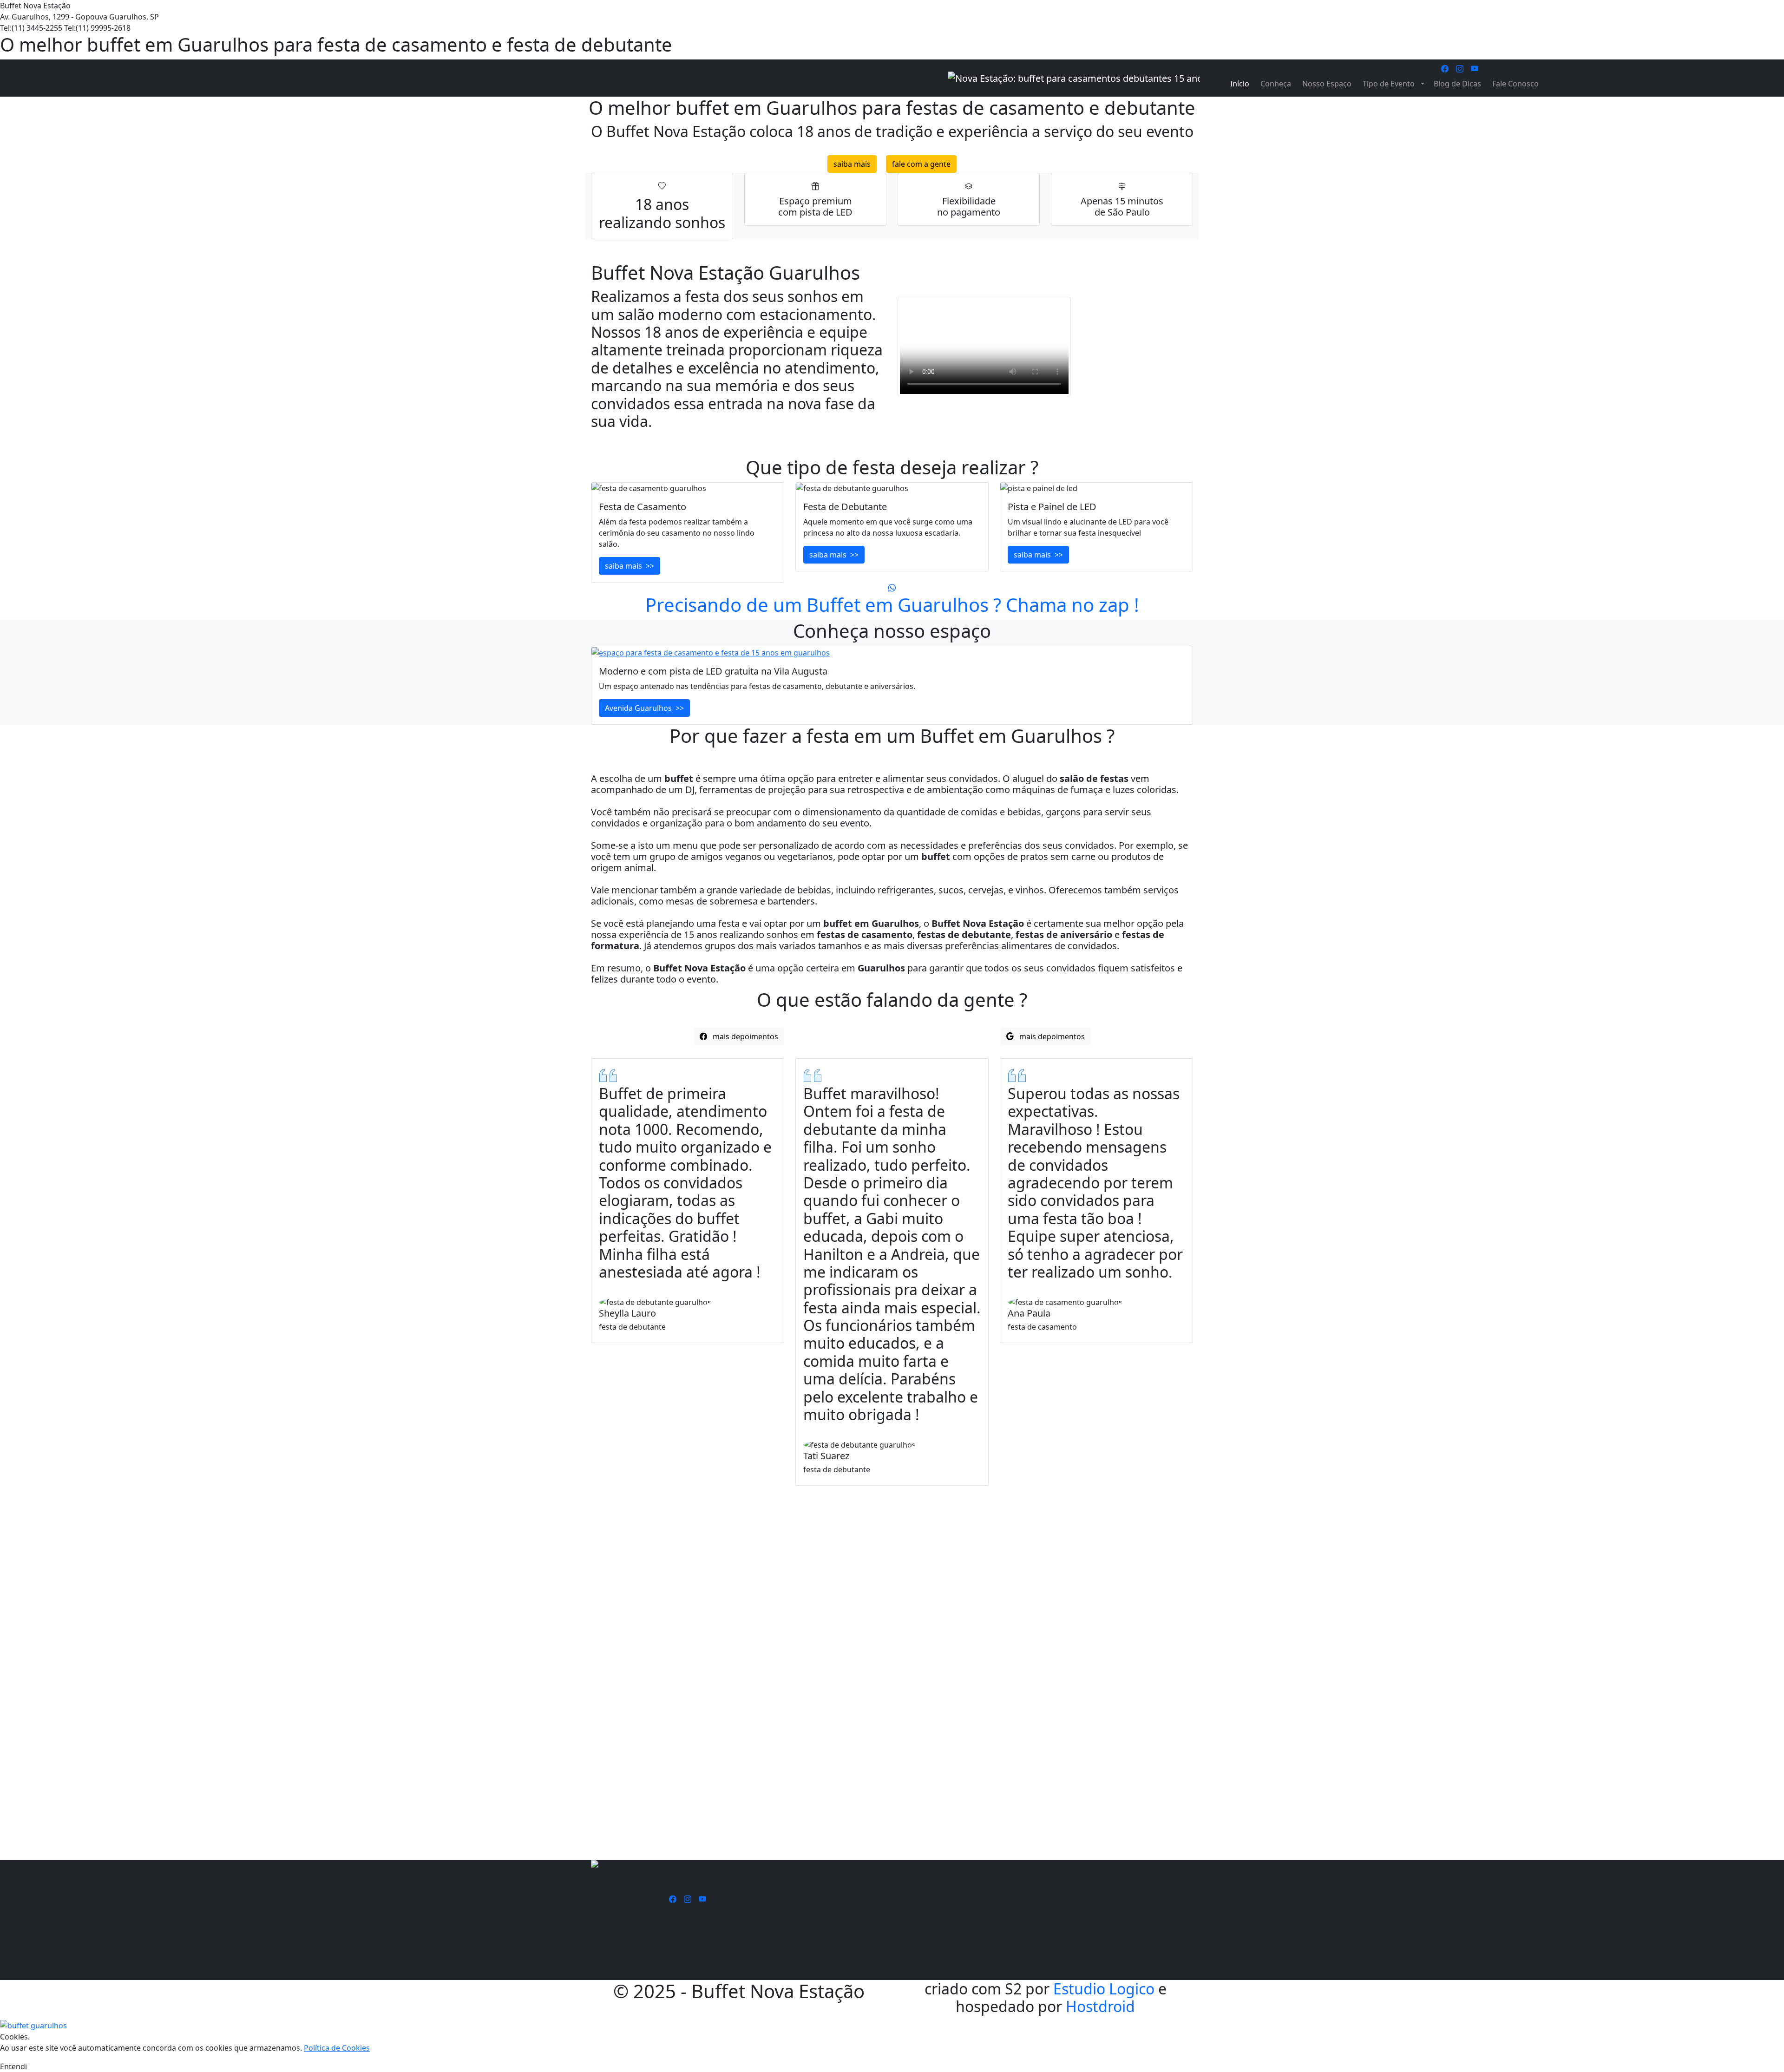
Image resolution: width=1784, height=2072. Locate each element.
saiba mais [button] (852, 164)
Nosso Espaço (1327, 84)
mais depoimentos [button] (743, 1036)
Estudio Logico (1104, 1989)
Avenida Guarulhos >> (644, 708)
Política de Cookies (337, 2048)
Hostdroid (1100, 2006)
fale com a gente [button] (921, 164)
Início (1240, 84)
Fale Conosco (1515, 84)
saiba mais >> (630, 566)
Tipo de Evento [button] (1390, 84)
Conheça (1276, 84)
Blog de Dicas (1457, 84)
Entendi (13, 2066)
